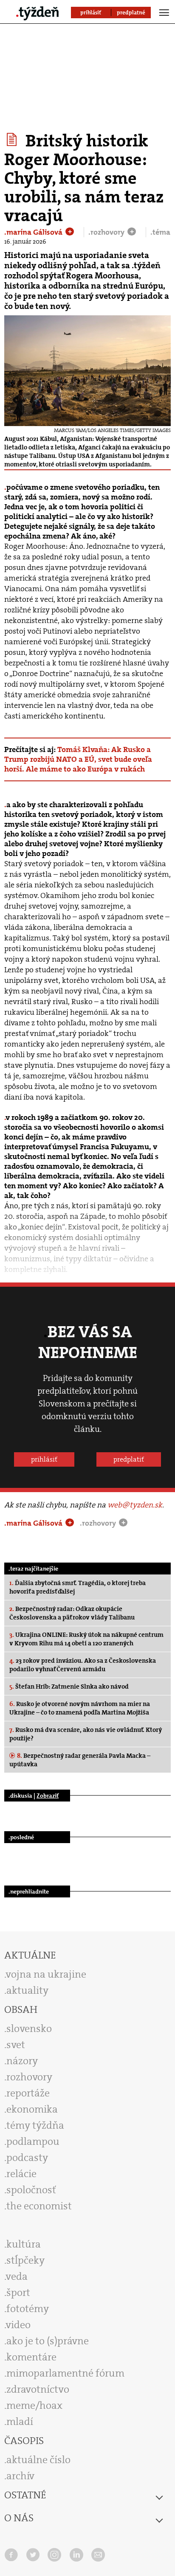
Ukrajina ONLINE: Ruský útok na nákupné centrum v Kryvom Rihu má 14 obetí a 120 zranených (86, 1639)
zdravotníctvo (38, 2389)
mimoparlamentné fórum (65, 2373)
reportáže (28, 2093)
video (18, 2325)
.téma (160, 232)
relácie (21, 2174)
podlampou (33, 2141)
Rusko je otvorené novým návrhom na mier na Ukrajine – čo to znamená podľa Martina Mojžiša (80, 1708)
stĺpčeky (25, 2260)
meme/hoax (34, 2405)
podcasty (27, 2158)
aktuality (27, 1990)
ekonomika (32, 2109)
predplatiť (129, 1459)
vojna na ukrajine (46, 1974)
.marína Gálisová (34, 232)
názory (22, 2061)
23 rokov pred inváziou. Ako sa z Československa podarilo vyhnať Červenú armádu (83, 1665)
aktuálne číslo (38, 2460)
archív (20, 2476)
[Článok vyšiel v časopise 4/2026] (13, 140)
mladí (20, 2422)
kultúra (24, 2244)
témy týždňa (35, 2125)
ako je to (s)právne (48, 2341)
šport (18, 2293)
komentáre (31, 2357)
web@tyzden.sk (135, 1505)
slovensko (29, 2029)
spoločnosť (31, 2190)
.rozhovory (107, 232)
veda (17, 2276)
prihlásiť (44, 1459)
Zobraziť (48, 1796)
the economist (39, 2206)
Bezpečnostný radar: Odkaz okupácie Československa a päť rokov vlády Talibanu (72, 1613)
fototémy (28, 2309)
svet (16, 2045)
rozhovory (29, 2077)
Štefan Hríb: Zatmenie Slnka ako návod (69, 1686)
